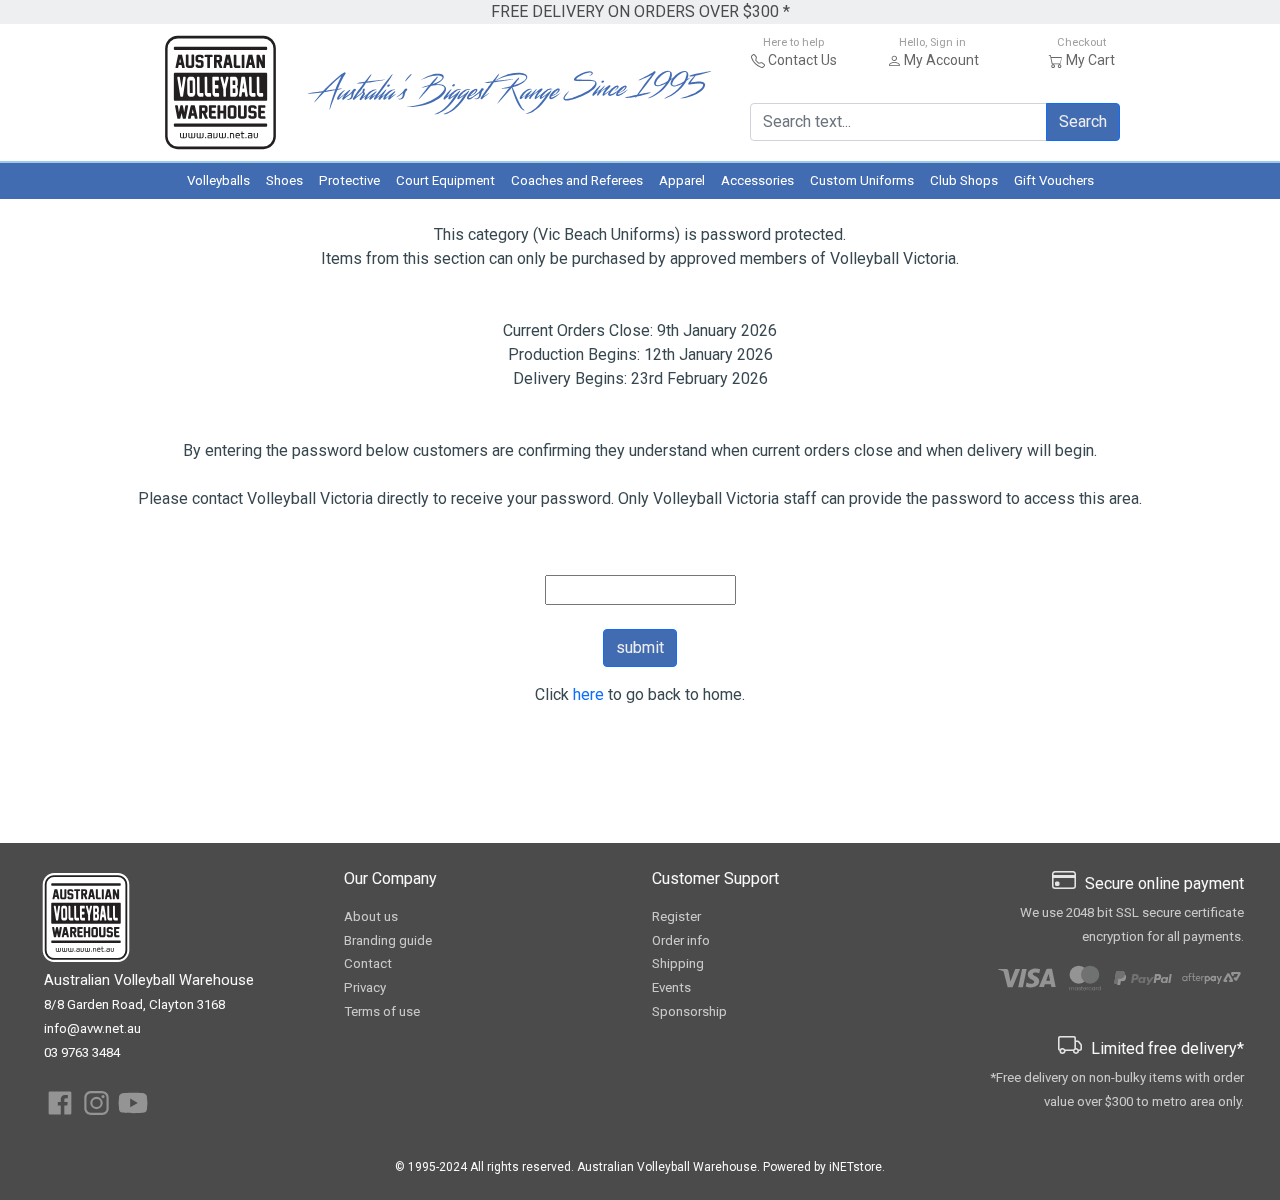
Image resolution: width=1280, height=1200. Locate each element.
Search (1083, 121)
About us (371, 916)
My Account (941, 60)
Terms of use (382, 1011)
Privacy (365, 987)
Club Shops (964, 180)
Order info (681, 940)
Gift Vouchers (1054, 180)
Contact (368, 963)
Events (671, 987)
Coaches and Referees (577, 180)
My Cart (1090, 60)
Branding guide (388, 940)
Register (676, 916)
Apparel (682, 180)
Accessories (757, 180)
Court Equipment (445, 180)
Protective (349, 180)
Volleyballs (218, 180)
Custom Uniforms (862, 180)
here (588, 694)
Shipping (678, 963)
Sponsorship (689, 1011)
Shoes (284, 180)
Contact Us (802, 60)
